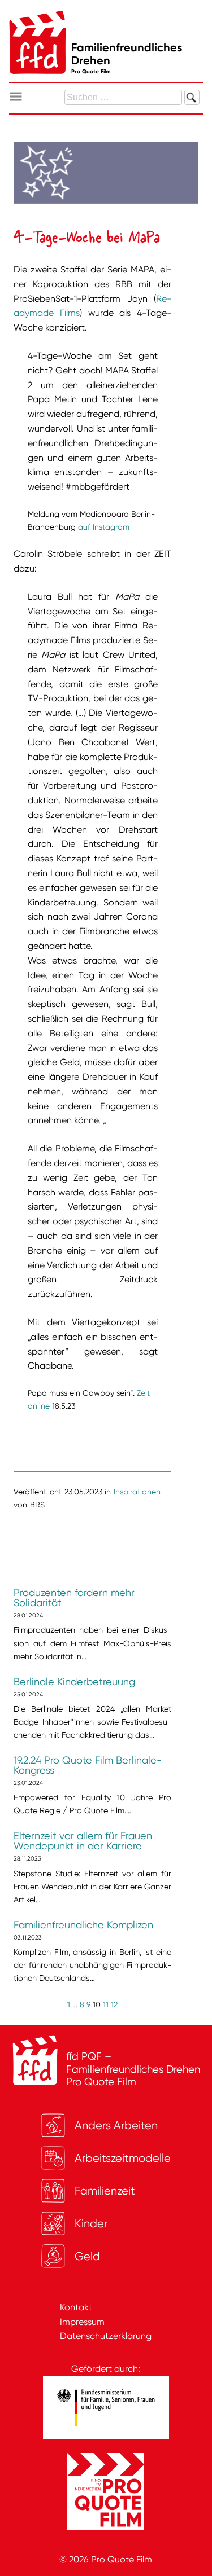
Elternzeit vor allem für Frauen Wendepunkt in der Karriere (83, 1841)
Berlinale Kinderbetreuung (74, 1682)
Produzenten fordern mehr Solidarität (74, 1598)
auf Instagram (104, 527)
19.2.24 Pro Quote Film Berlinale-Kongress (88, 1765)
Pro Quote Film (122, 2559)
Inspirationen (137, 1492)
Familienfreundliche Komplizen (83, 1925)
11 (106, 2004)
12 (114, 2004)
